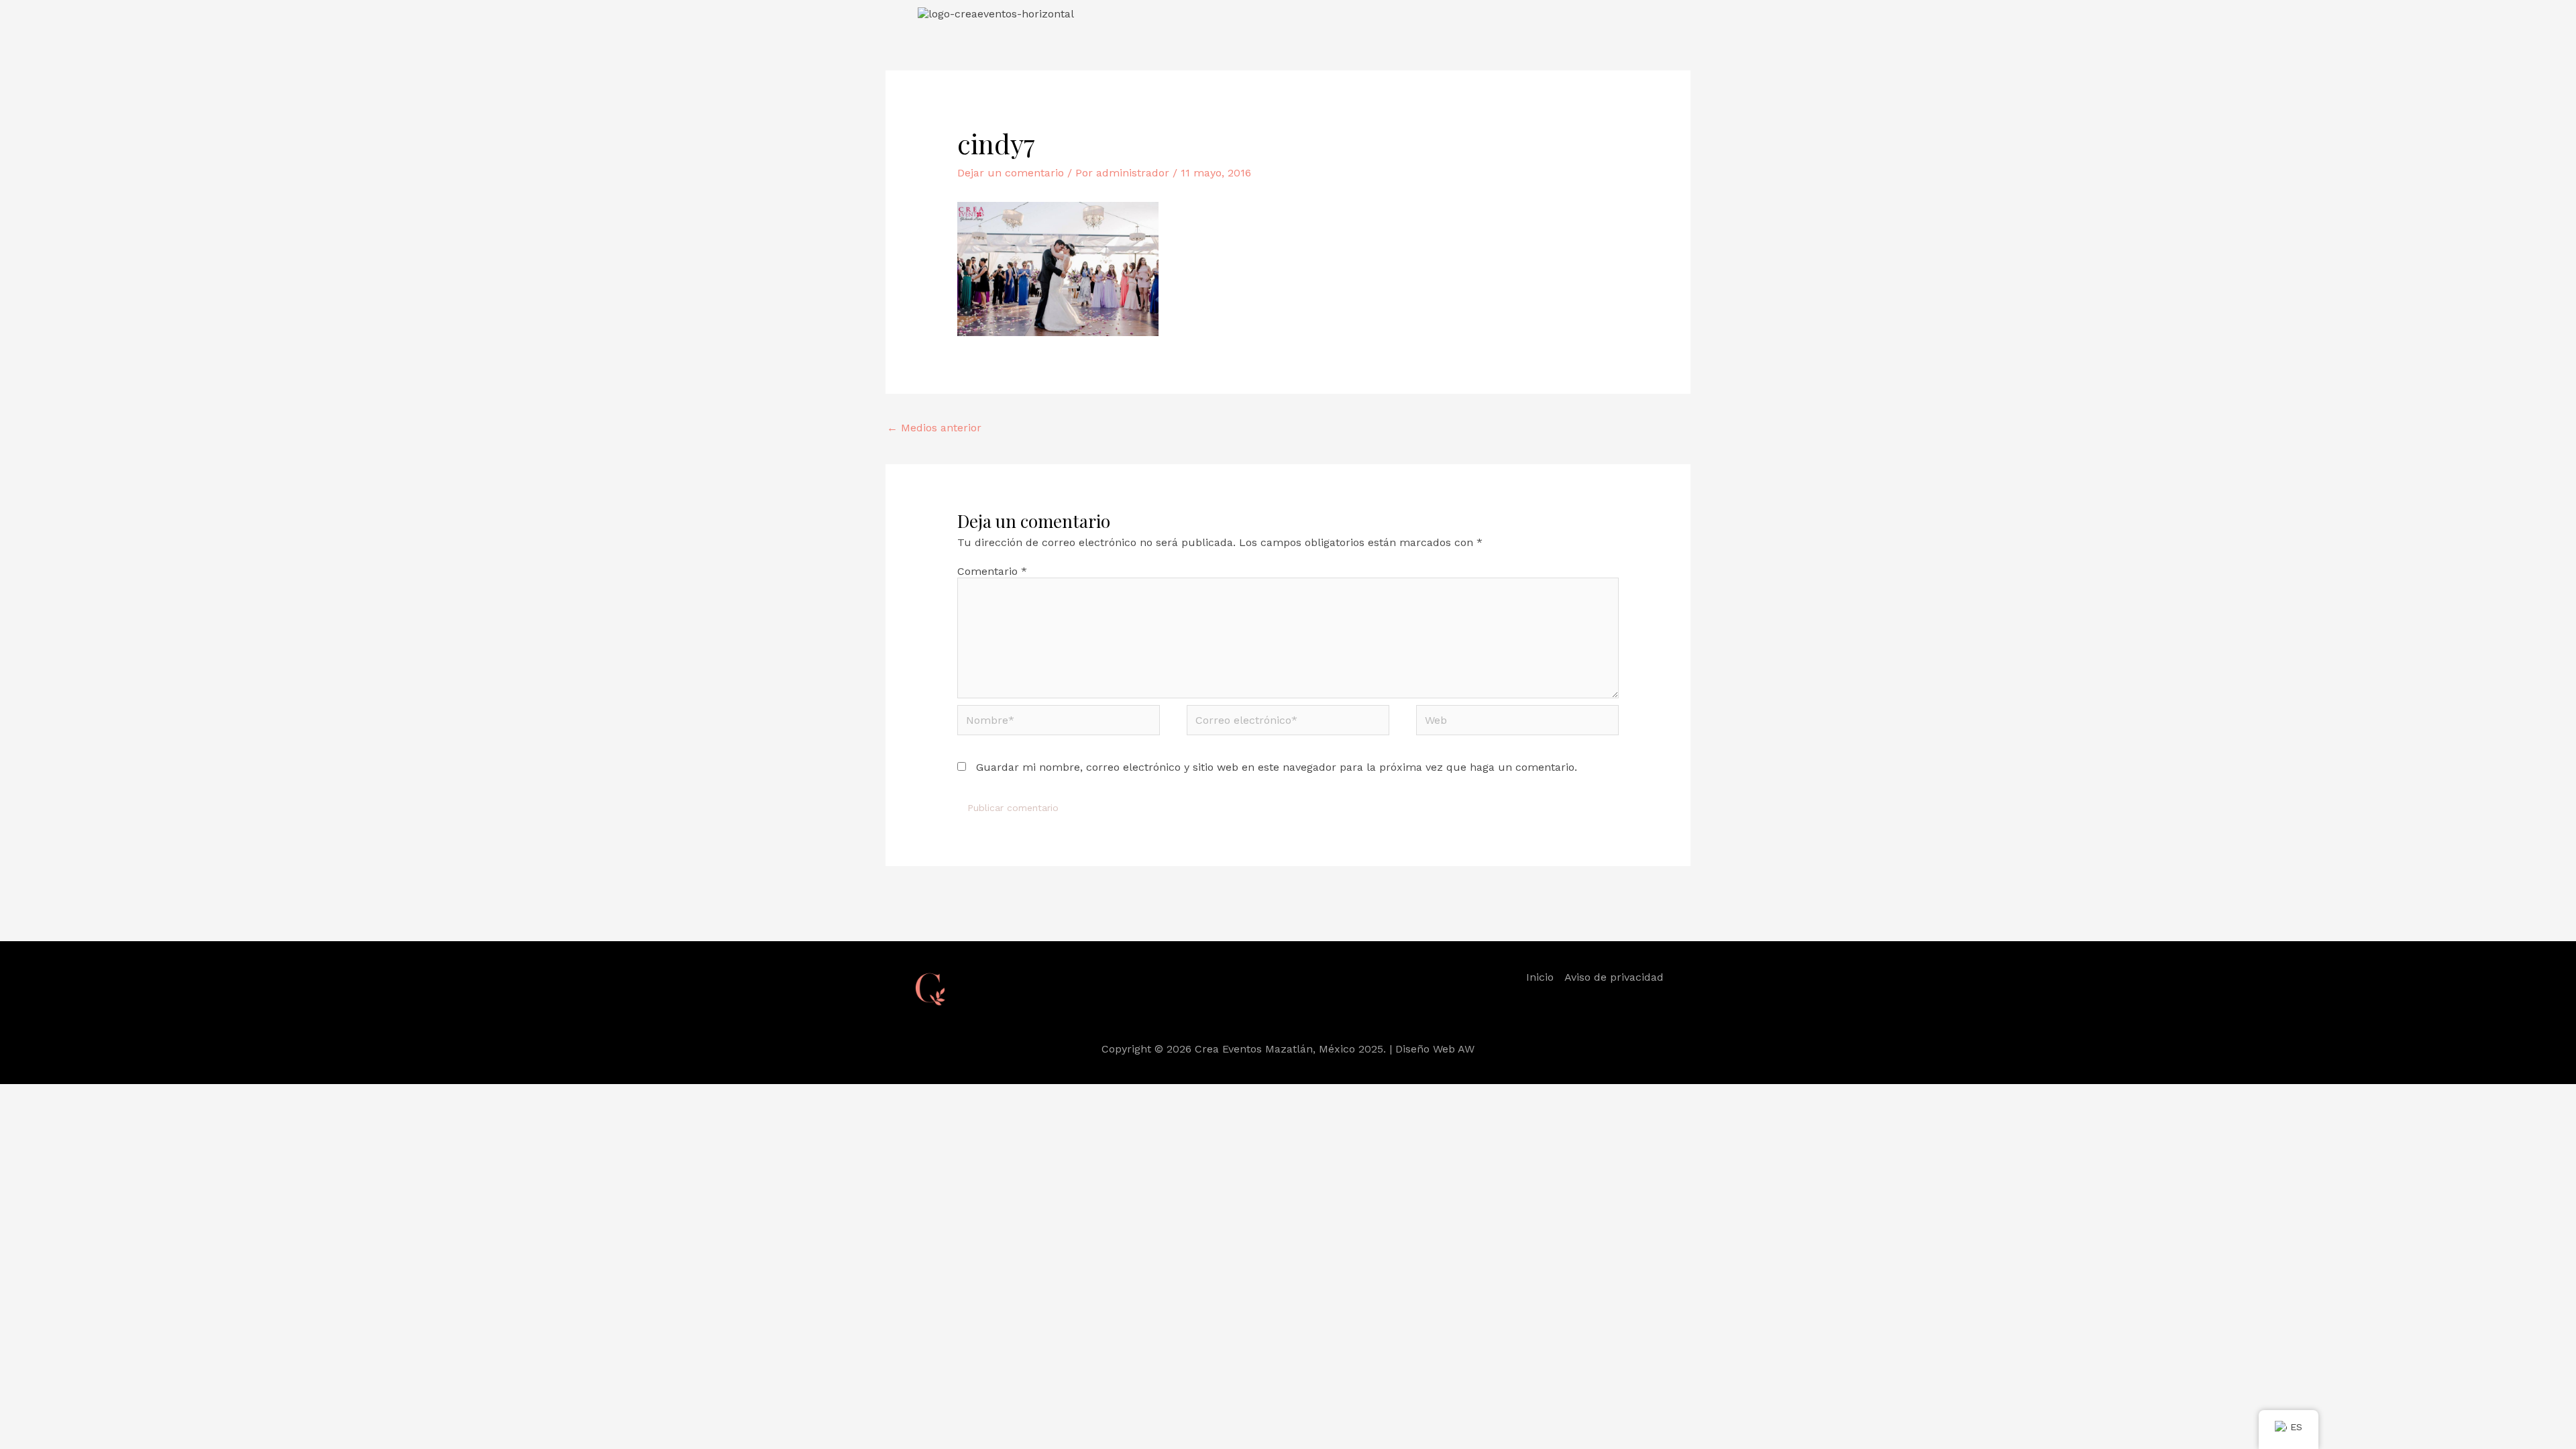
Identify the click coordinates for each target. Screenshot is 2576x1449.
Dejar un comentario (1011, 173)
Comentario (992, 571)
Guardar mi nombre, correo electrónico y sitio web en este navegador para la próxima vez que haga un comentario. (1277, 767)
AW (1466, 1049)
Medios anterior (934, 428)
